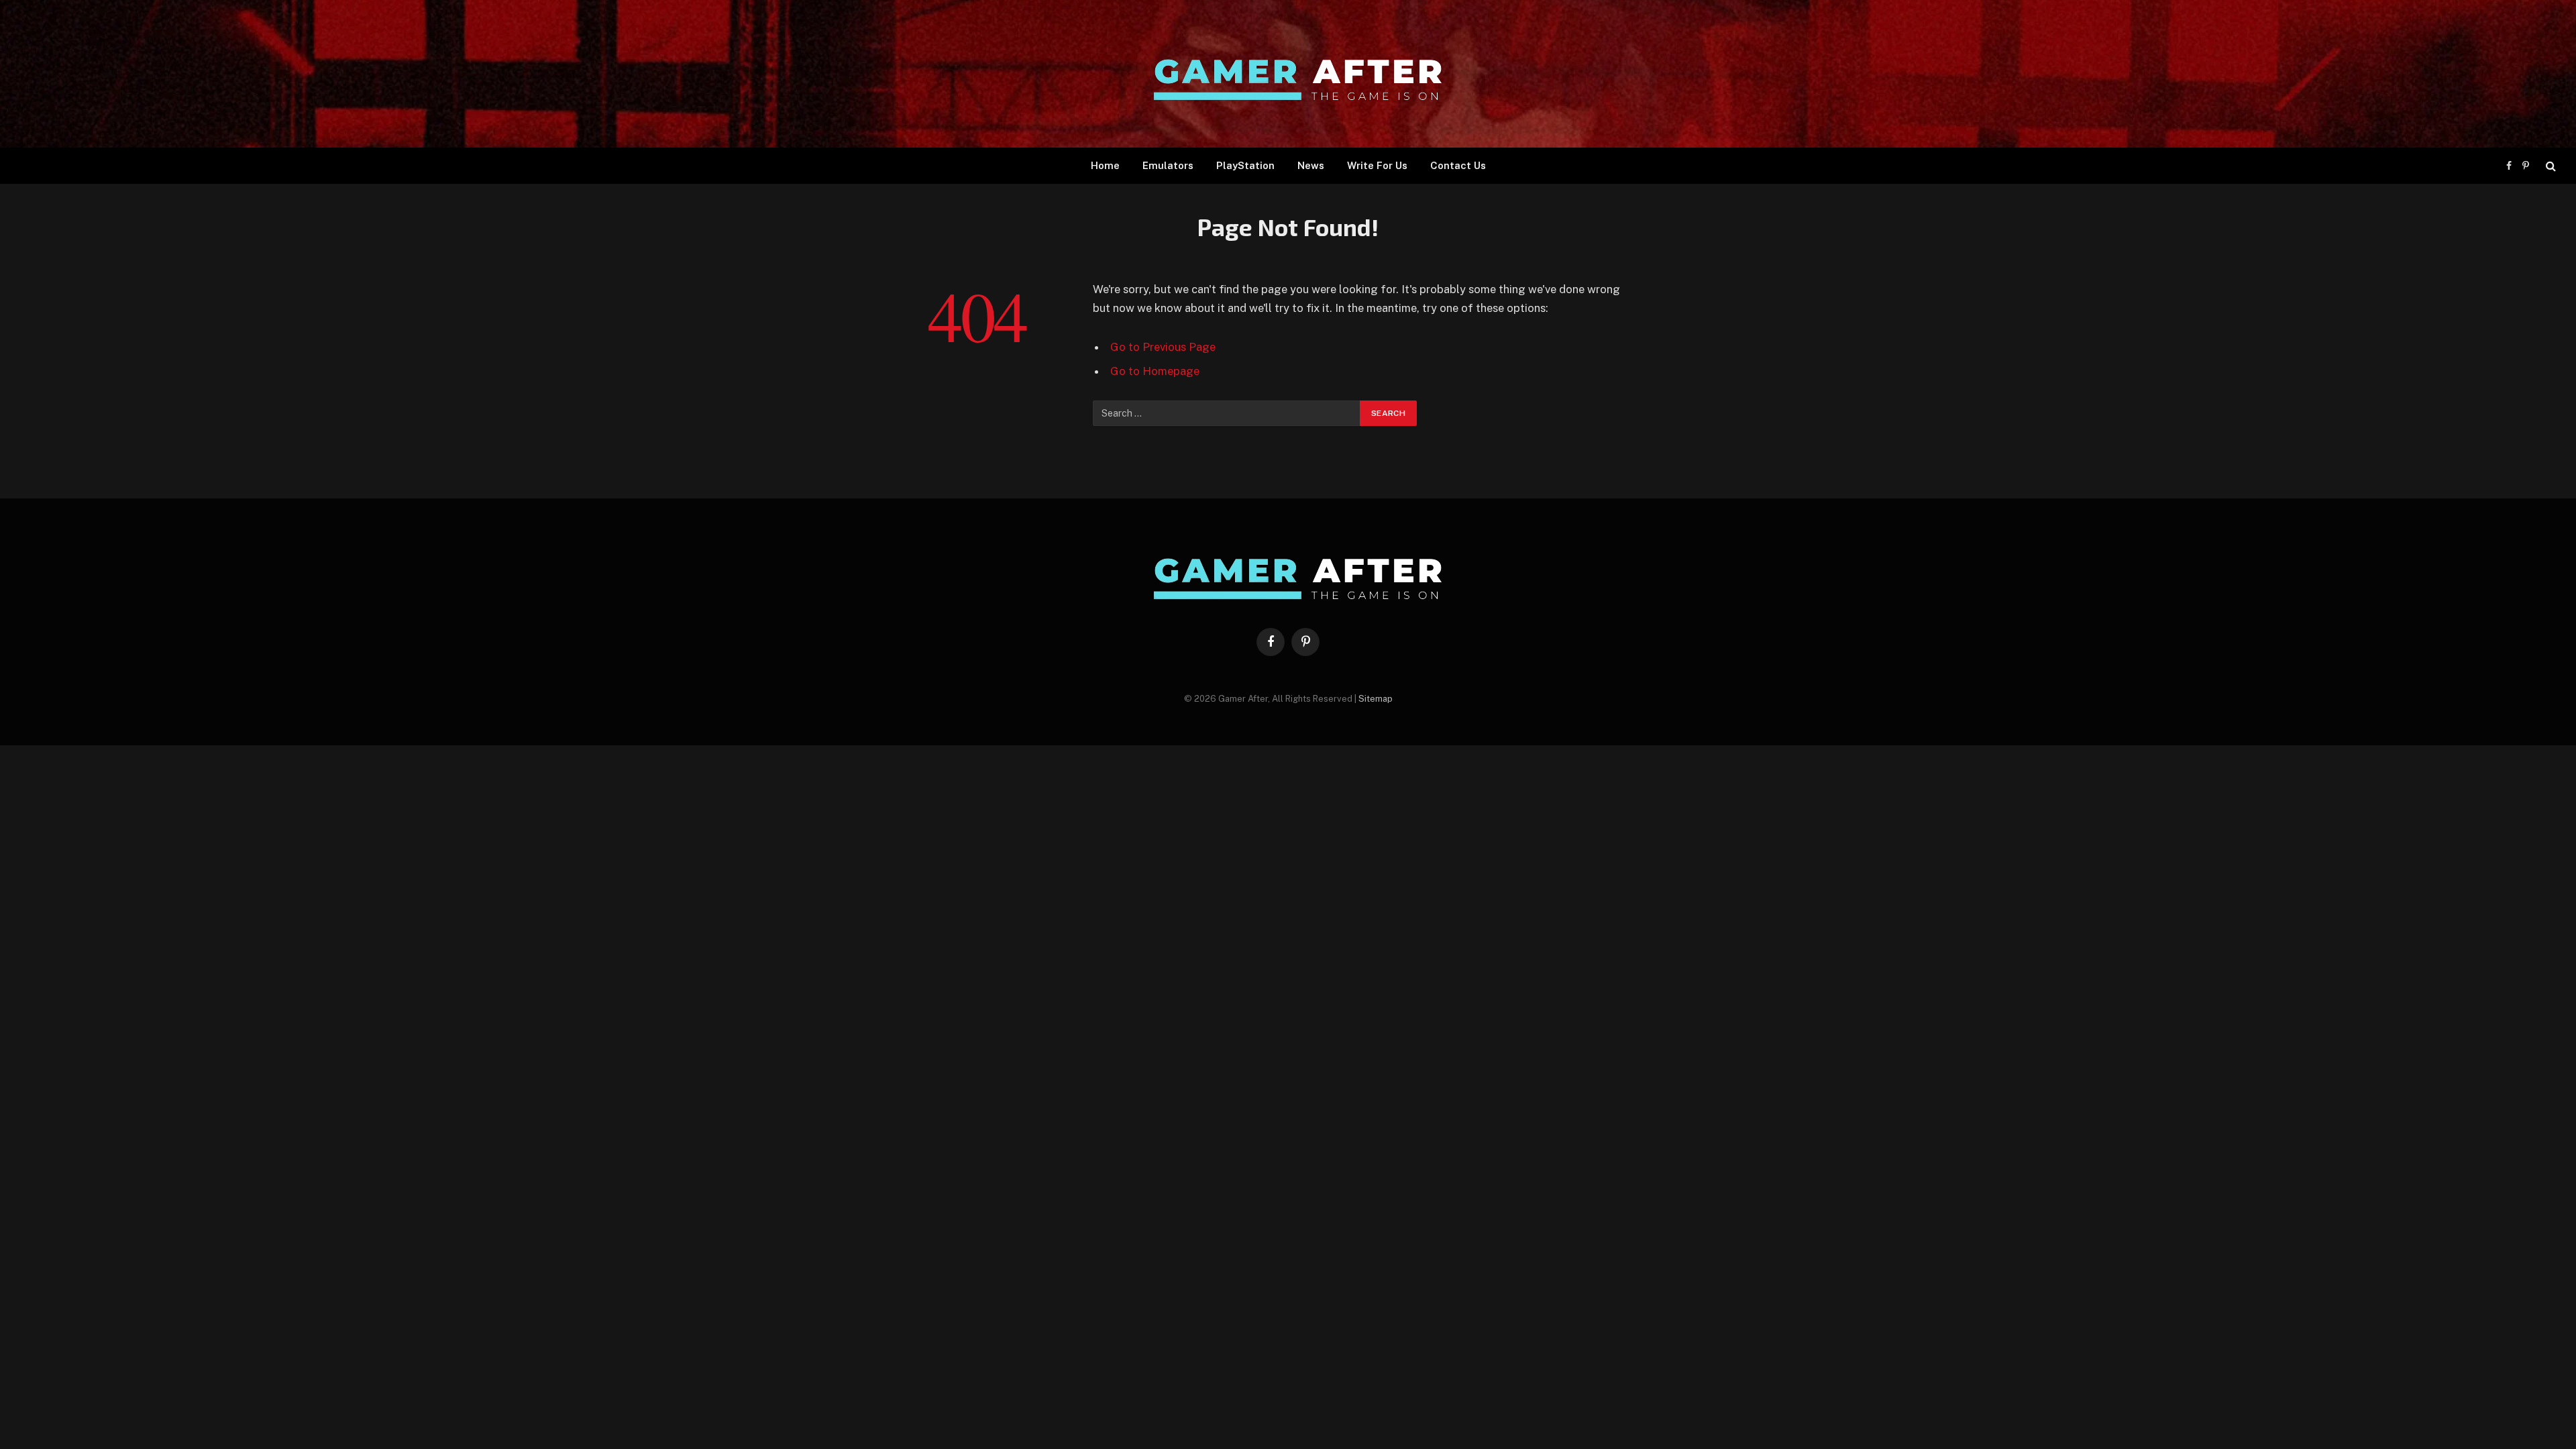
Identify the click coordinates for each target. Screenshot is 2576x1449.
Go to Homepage (1155, 371)
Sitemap (1376, 699)
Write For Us (1377, 165)
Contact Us (1458, 165)
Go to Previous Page (1163, 347)
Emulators (1168, 165)
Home (1105, 165)
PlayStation (1245, 165)
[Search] (2550, 166)
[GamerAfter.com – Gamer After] (1288, 74)
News (1311, 165)
